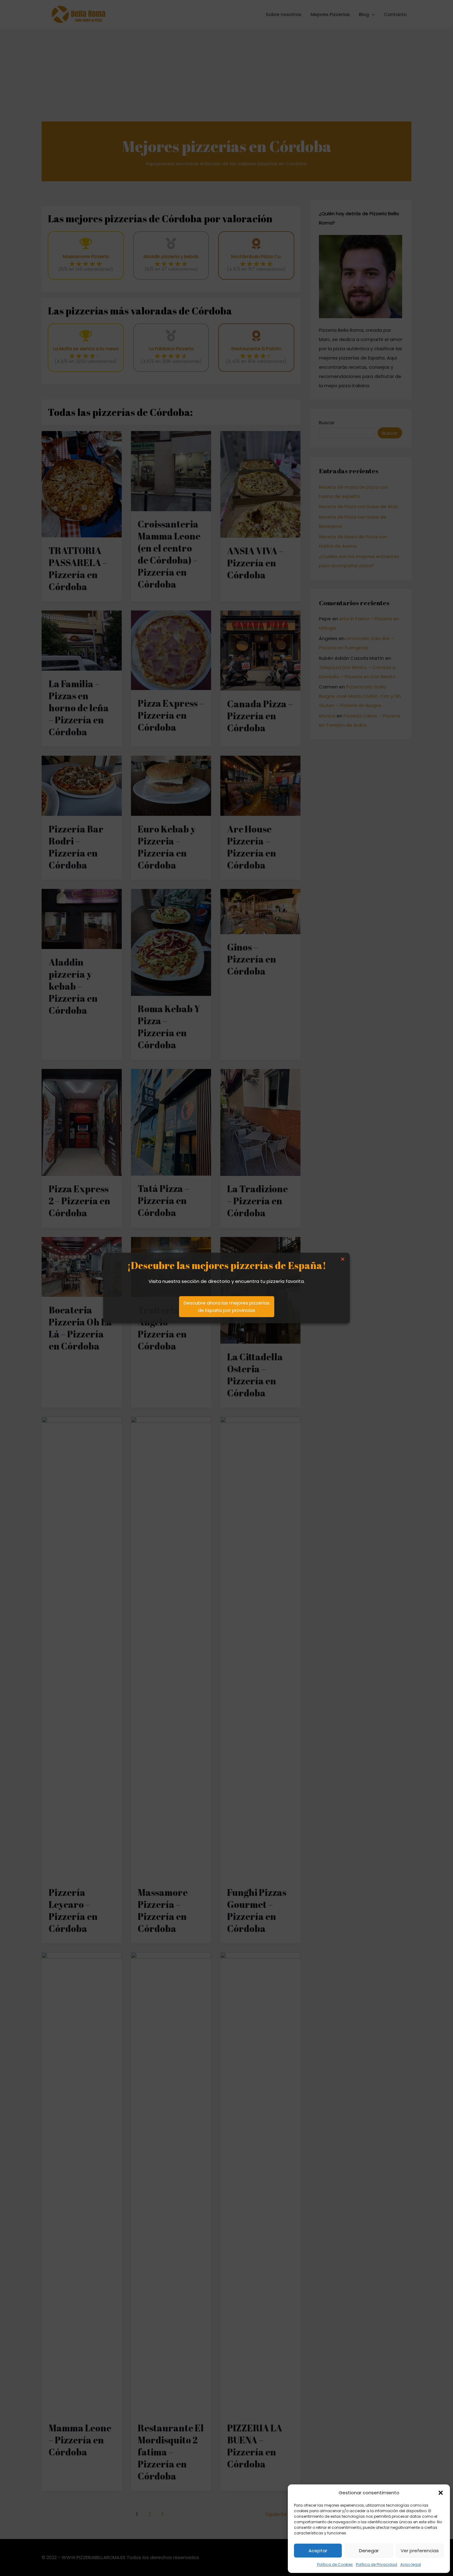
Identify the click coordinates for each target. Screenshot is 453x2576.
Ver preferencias (420, 2551)
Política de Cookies (335, 2564)
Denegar (369, 2551)
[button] (441, 2493)
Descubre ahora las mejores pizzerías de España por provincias (227, 1306)
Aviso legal (411, 2564)
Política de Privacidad (377, 2564)
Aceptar (318, 2551)
